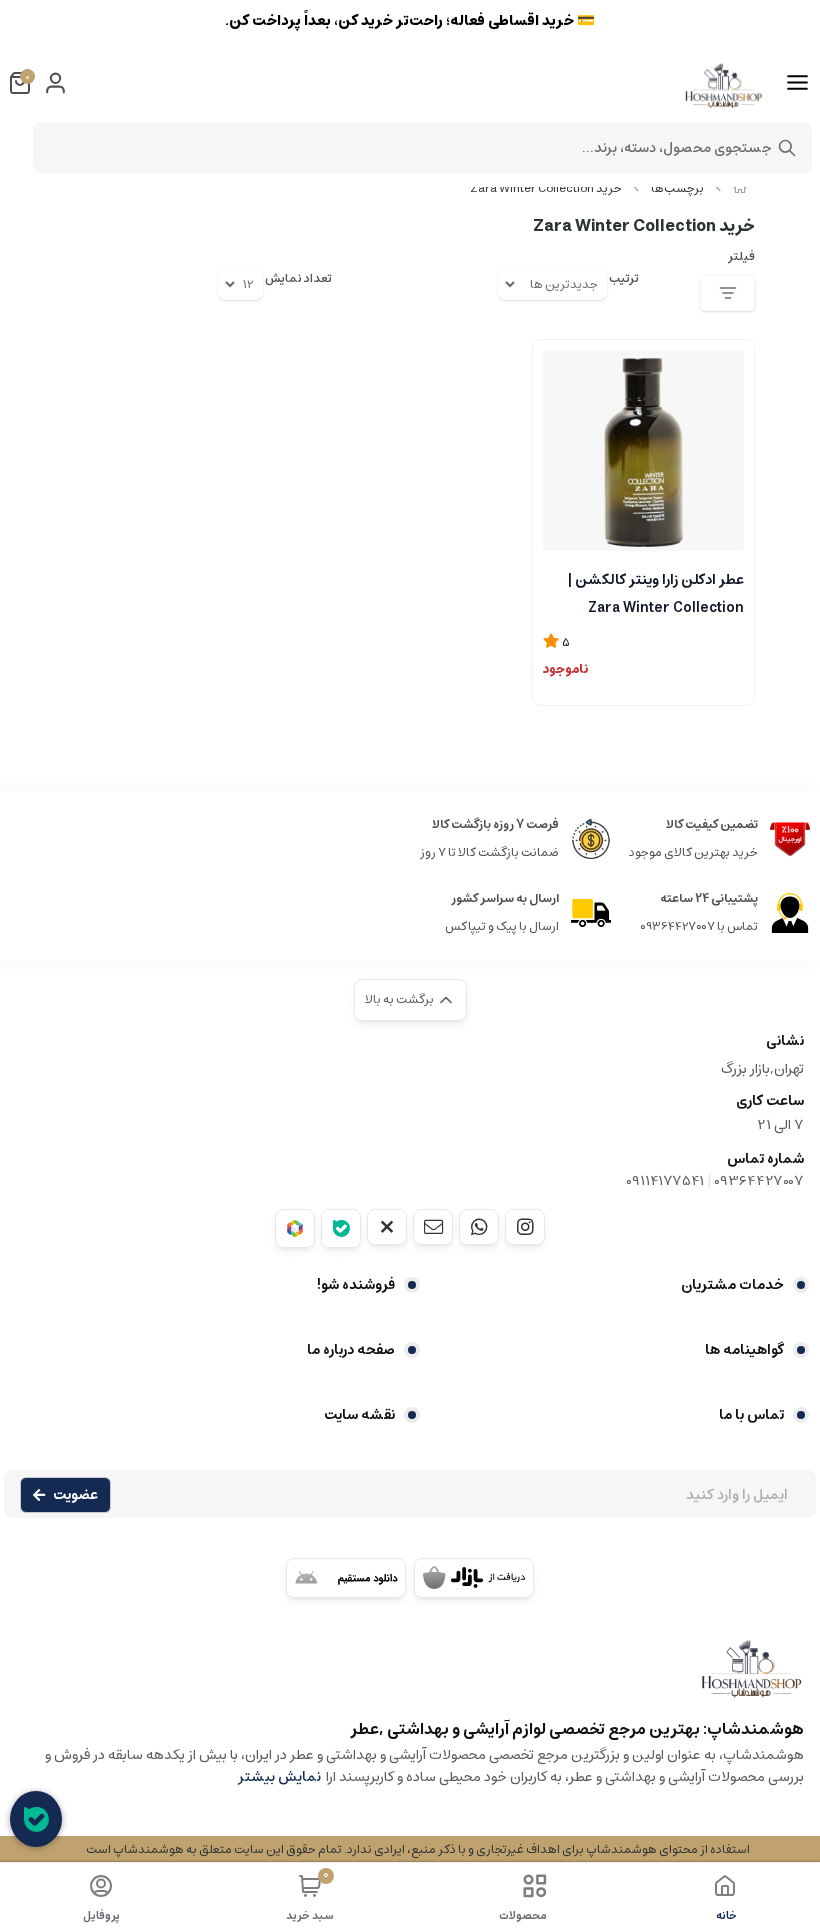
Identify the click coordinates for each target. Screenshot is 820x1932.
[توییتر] (387, 1227)
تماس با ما (751, 1415)
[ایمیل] (433, 1227)
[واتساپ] (479, 1227)
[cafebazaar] (474, 1578)
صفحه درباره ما (351, 1350)
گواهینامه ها (744, 1350)
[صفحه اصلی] (740, 188)
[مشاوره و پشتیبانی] (36, 1819)
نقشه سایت (359, 1415)
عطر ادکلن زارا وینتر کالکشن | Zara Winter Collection (656, 592)
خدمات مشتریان (732, 1285)
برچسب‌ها (677, 188)
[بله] (341, 1228)
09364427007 (759, 1181)
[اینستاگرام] (525, 1227)
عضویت (75, 1495)
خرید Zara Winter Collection (546, 188)
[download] (346, 1578)
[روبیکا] (295, 1228)
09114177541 (665, 1181)
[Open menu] (797, 83)
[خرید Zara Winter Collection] (410, 1678)
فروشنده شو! (356, 1285)
